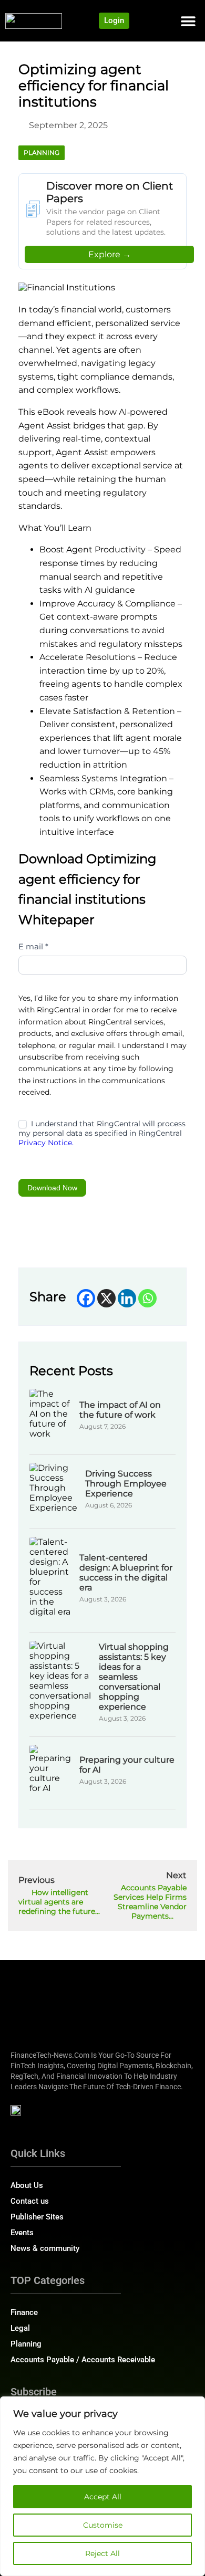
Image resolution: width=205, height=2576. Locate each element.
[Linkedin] (127, 1298)
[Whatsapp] (147, 1298)
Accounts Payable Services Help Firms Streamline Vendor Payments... (150, 1902)
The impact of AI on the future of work (120, 1410)
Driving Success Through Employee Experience (126, 1484)
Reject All (102, 2553)
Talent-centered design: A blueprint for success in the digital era (126, 1573)
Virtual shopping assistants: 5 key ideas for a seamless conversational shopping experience (134, 1677)
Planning (42, 153)
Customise (103, 2525)
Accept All (103, 2497)
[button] (188, 21)
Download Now (52, 1188)
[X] (106, 1298)
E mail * (33, 946)
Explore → (110, 254)
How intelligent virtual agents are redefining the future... (59, 1902)
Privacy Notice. (46, 1143)
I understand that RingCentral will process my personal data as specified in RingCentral (102, 1133)
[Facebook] (86, 1298)
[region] (102, 2486)
